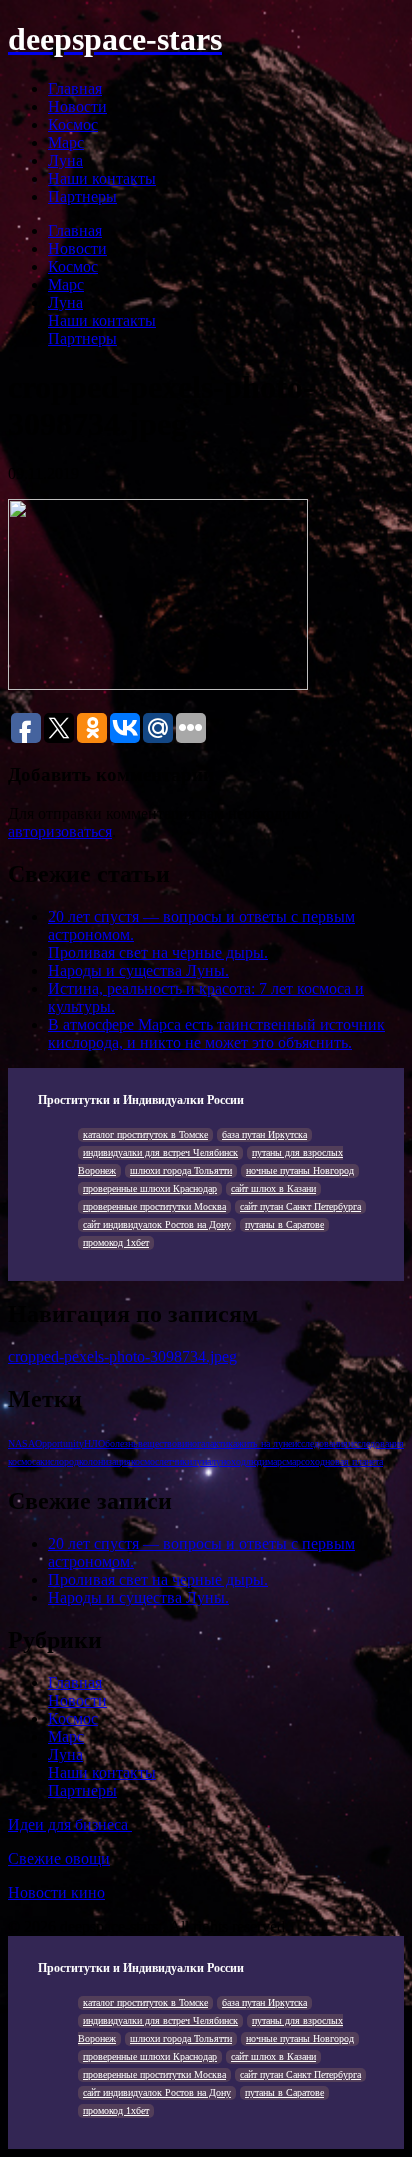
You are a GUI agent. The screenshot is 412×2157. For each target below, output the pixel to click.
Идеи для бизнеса (70, 1824)
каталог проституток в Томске (145, 1134)
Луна (65, 160)
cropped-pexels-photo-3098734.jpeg (122, 1356)
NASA (21, 1443)
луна (201, 1461)
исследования (320, 1443)
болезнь (121, 1443)
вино (187, 1443)
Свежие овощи (59, 1858)
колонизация (105, 1461)
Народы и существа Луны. (138, 970)
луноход (228, 1461)
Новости (77, 106)
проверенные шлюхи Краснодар (150, 1188)
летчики (175, 1461)
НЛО (94, 1443)
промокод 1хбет (116, 1242)
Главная (75, 88)
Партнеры (82, 196)
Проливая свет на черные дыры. (158, 952)
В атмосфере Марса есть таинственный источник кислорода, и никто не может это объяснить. (216, 1033)
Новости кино (56, 1892)
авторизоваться (60, 831)
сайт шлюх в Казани (273, 1188)
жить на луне (264, 1443)
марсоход (305, 1461)
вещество (157, 1443)
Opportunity (59, 1443)
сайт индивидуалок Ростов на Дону (157, 1224)
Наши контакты (102, 178)
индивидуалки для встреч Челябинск (160, 1152)
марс (276, 1461)
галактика (217, 1443)
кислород (59, 1461)
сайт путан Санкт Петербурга (300, 1206)
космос (145, 1461)
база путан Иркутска (264, 1134)
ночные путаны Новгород (300, 1170)
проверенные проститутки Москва (154, 1206)
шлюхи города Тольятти (181, 1170)
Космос (73, 124)
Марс (66, 142)
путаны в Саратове (284, 1224)
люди (256, 1461)
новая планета (354, 1461)
